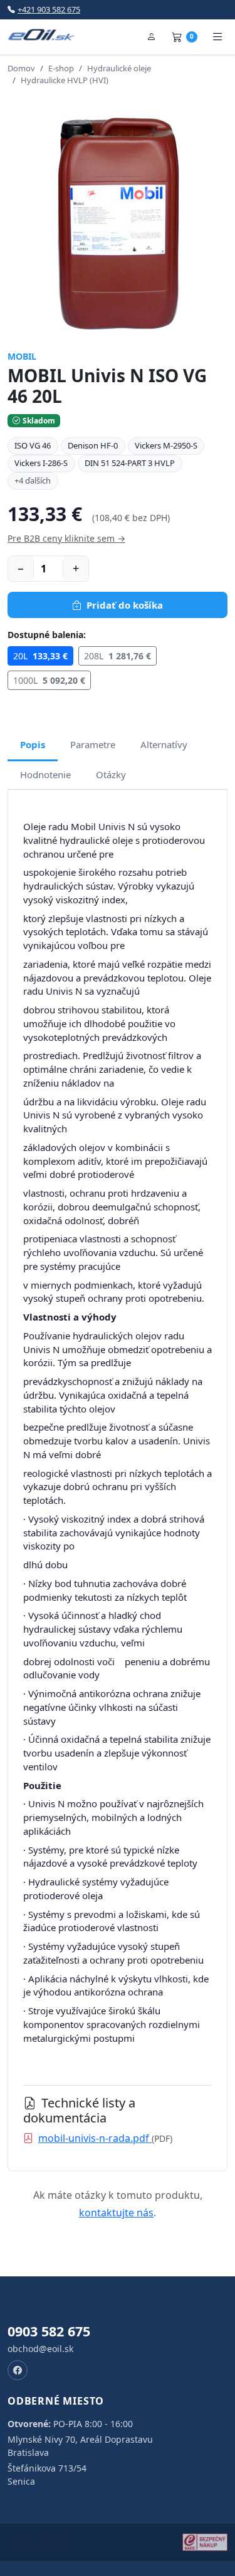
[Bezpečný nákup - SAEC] (205, 2542)
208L (118, 656)
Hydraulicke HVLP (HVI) (65, 80)
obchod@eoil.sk (40, 2349)
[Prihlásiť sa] (152, 37)
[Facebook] (18, 2370)
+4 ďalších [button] (33, 480)
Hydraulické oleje (119, 68)
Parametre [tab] (93, 744)
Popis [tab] (33, 744)
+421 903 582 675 (49, 9)
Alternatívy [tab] (164, 744)
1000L (49, 680)
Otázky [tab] (111, 774)
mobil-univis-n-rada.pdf (95, 2138)
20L (40, 656)
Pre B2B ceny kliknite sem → (66, 538)
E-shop (61, 68)
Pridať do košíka (125, 605)
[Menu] (217, 37)
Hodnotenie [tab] (45, 774)
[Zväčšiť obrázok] (118, 222)
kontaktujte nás (116, 2213)
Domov (21, 68)
